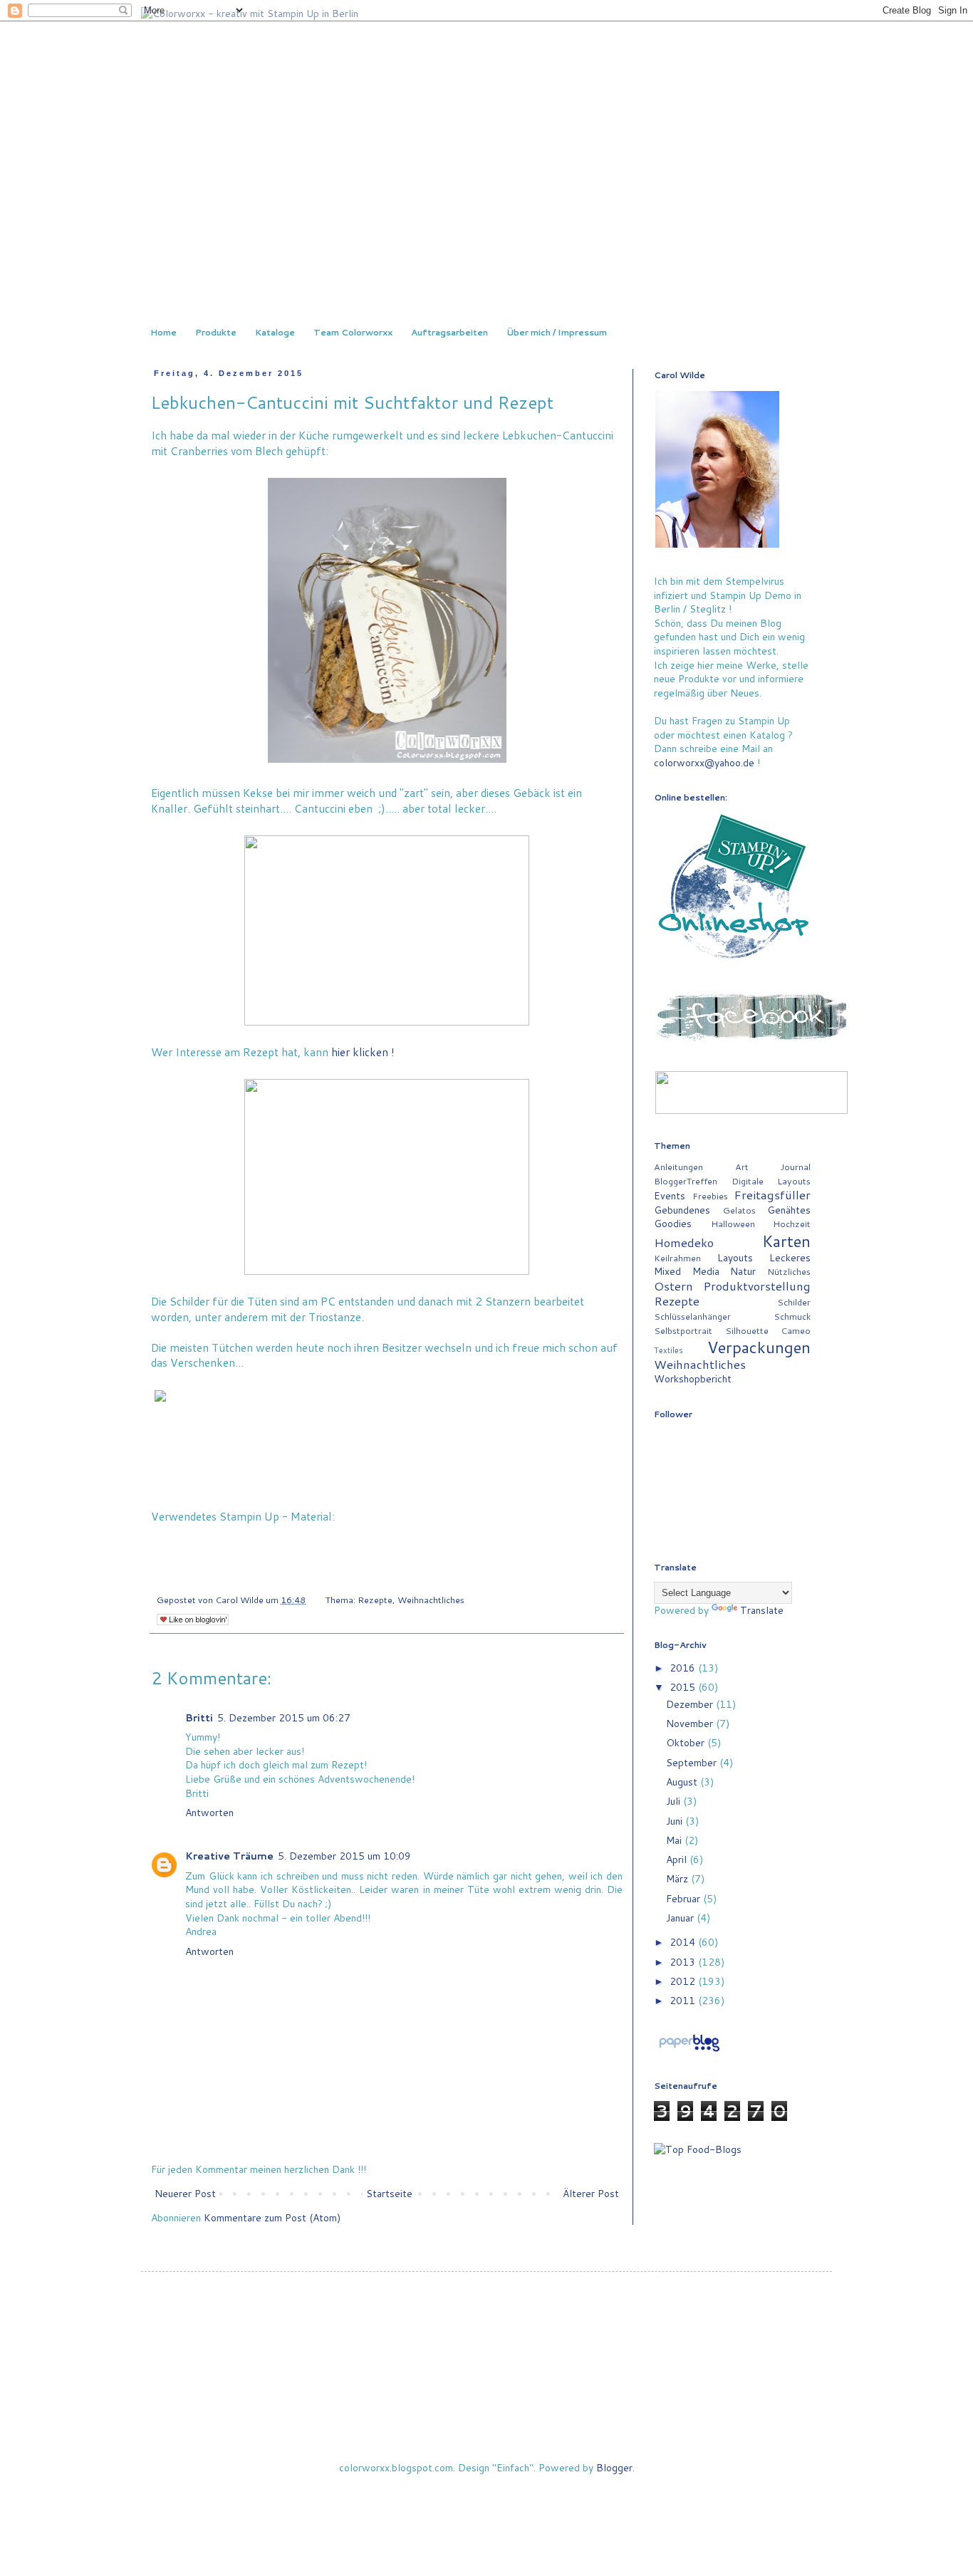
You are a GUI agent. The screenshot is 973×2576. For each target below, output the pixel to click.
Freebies (710, 1196)
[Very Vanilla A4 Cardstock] (177, 1549)
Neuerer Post (185, 2194)
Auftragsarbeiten (449, 332)
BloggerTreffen (686, 1181)
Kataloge (275, 332)
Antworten (209, 1813)
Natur (743, 1271)
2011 (684, 2001)
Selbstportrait (683, 1330)
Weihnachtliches (431, 1600)
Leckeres (790, 1258)
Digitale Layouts (771, 1181)
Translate (762, 1610)
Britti (199, 1718)
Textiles (668, 1350)
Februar (685, 1899)
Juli (675, 1801)
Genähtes (789, 1210)
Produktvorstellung (757, 1286)
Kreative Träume (229, 1856)
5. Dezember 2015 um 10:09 (344, 1856)
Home (163, 332)
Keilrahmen (677, 1258)
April (678, 1860)
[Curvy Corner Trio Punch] (157, 1549)
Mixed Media (687, 1271)
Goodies (673, 1224)
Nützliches (789, 1271)
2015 (684, 1687)
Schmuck (792, 1316)
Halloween (733, 1224)
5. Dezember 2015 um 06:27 (284, 1718)
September (693, 1763)
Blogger (614, 2468)
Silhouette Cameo (768, 1330)
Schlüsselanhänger (692, 1316)
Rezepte (375, 1600)
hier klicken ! (363, 1052)
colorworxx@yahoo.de (704, 763)
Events (670, 1196)
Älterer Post (591, 2194)
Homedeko (684, 1242)
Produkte (216, 332)
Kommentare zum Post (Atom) (272, 2218)
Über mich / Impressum (557, 332)
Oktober (687, 1743)
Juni (676, 1821)
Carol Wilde (240, 1600)
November (691, 1724)
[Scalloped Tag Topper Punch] (167, 1549)
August (683, 1782)
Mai (675, 1840)
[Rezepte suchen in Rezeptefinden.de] (698, 2149)
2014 (684, 1942)
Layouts (735, 1258)
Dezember (691, 1704)
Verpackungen (759, 1347)
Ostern (673, 1286)
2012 (684, 1981)
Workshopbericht (693, 1379)
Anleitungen (678, 1167)
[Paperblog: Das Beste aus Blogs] (689, 2051)
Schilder (794, 1302)
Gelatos (739, 1210)
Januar (681, 1918)
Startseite (389, 2194)
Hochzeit (792, 1224)
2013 (684, 1962)
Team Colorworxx (353, 332)
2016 (684, 1668)
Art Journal (773, 1167)
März (678, 1879)
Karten (786, 1241)
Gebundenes (682, 1210)
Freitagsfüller (772, 1195)
